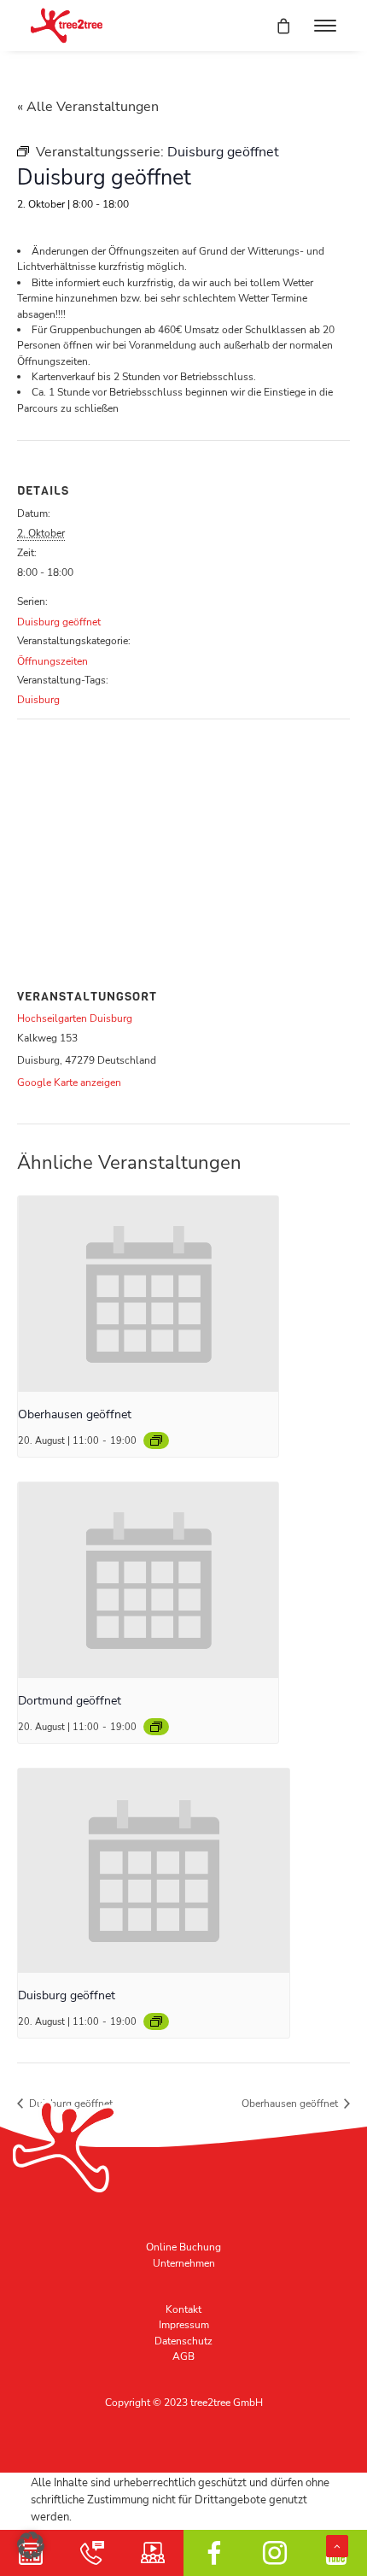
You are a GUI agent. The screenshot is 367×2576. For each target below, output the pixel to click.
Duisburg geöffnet (59, 622)
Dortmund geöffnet (70, 1701)
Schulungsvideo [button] (153, 2553)
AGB (183, 2356)
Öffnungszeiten (52, 661)
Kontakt (183, 2309)
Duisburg (38, 700)
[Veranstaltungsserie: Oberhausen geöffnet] (156, 1441)
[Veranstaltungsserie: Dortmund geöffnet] (156, 1727)
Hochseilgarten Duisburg (75, 1018)
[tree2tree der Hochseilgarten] (67, 26)
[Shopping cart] (276, 26)
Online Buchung (183, 2247)
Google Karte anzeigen (69, 1083)
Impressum (184, 2325)
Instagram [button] (276, 2553)
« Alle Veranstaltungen (88, 107)
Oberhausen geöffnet (75, 1414)
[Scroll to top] (337, 2545)
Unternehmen (184, 2263)
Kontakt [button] (92, 2553)
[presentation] (148, 1294)
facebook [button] (214, 2553)
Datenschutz (183, 2341)
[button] (325, 26)
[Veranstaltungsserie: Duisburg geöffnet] (156, 2021)
